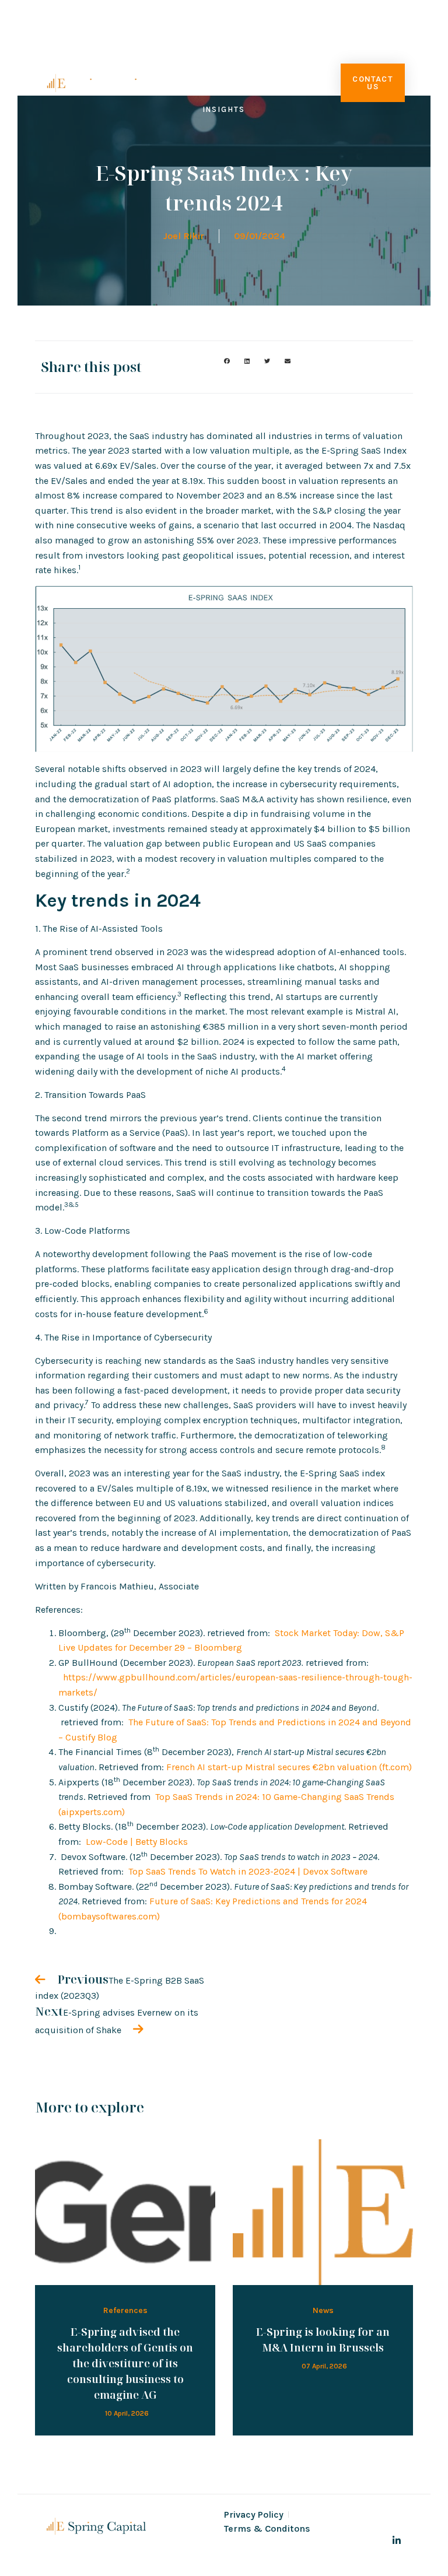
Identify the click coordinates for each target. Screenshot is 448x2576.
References (125, 2310)
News (323, 2310)
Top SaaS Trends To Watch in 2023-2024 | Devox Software (248, 1871)
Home (137, 56)
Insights (224, 109)
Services (249, 56)
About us (188, 56)
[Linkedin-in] (397, 2540)
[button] (227, 361)
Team (312, 56)
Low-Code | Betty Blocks (137, 1842)
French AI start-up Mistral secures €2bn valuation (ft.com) (289, 1767)
